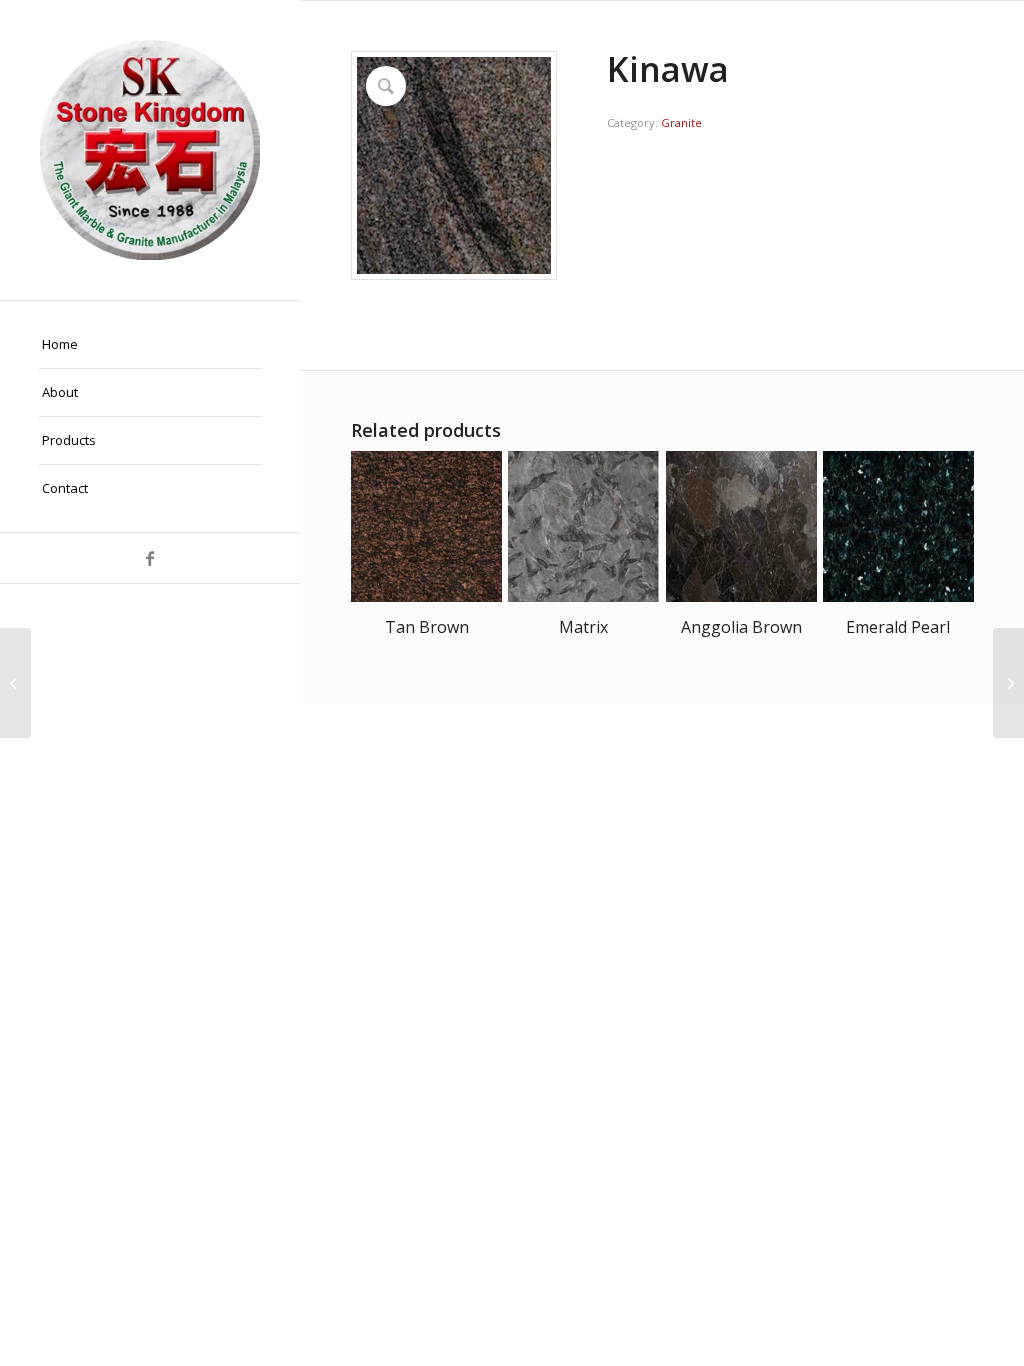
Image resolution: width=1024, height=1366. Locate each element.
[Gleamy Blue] (1008, 683)
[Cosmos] (15, 683)
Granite (681, 122)
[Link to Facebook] (150, 558)
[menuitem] (150, 345)
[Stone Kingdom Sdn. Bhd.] (150, 150)
